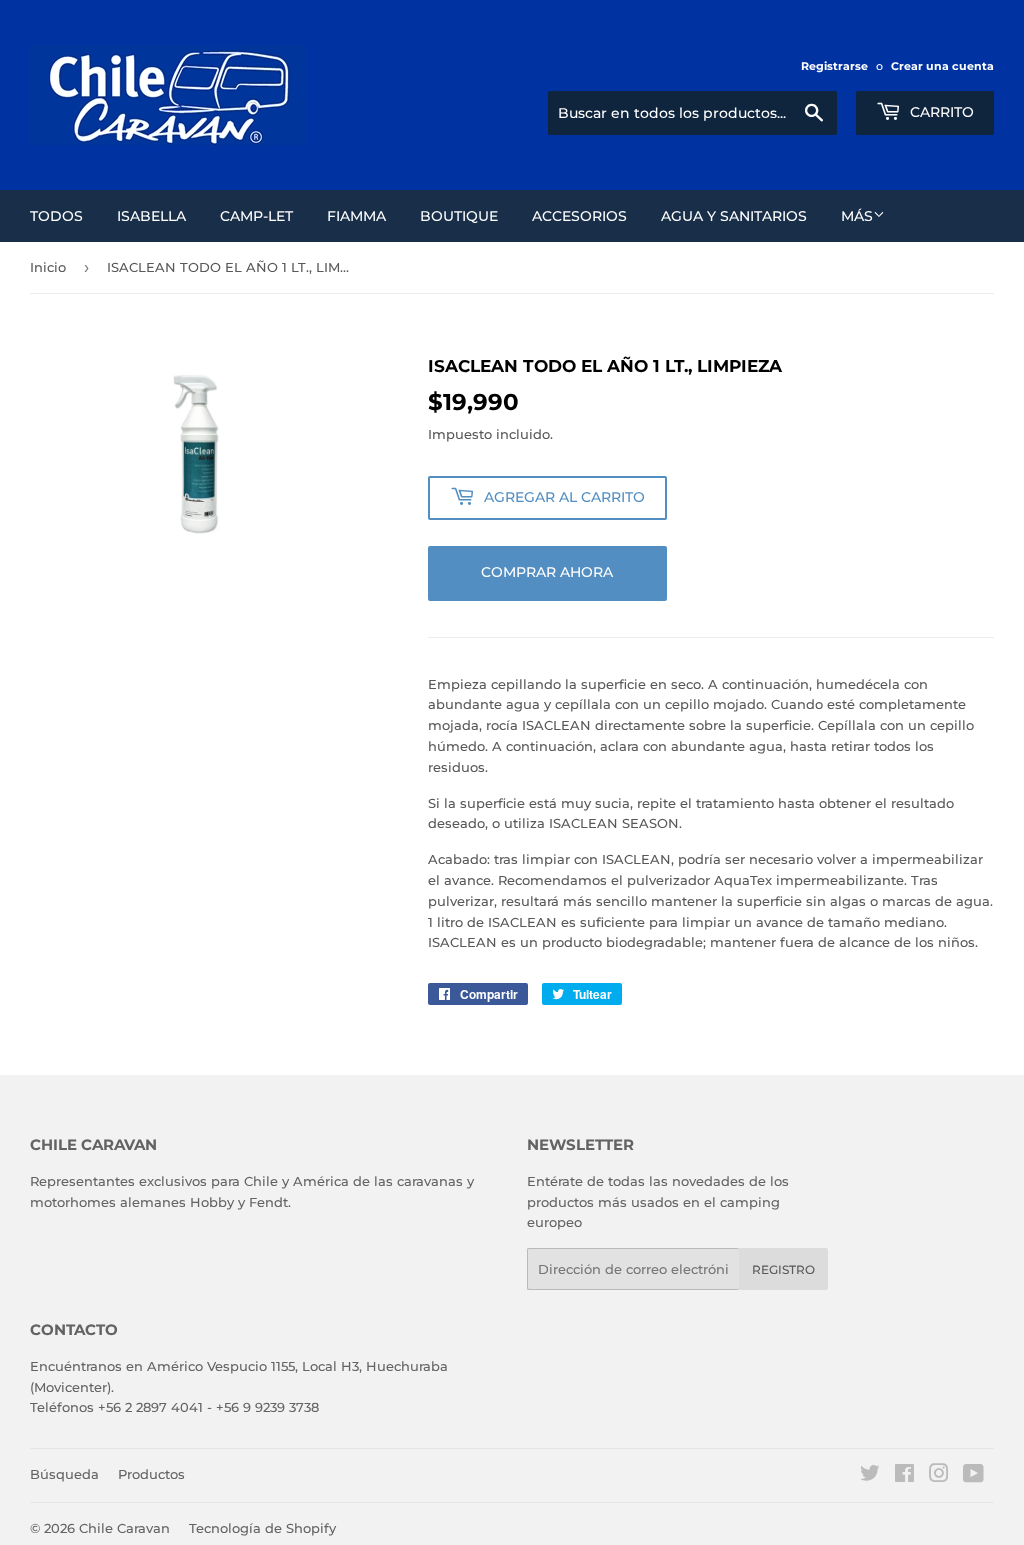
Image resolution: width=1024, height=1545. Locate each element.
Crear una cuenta (942, 66)
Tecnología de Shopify (262, 1528)
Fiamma (356, 216)
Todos (56, 216)
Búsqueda (64, 1474)
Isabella (151, 216)
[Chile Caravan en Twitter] (870, 1476)
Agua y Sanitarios (734, 216)
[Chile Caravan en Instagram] (939, 1476)
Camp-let (256, 216)
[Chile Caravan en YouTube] (973, 1476)
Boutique (459, 216)
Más (857, 216)
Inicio (48, 267)
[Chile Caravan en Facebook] (904, 1476)
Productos (151, 1474)
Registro (783, 1269)
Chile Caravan (124, 1528)
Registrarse (834, 66)
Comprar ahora (547, 572)
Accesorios (579, 216)
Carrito (940, 112)
